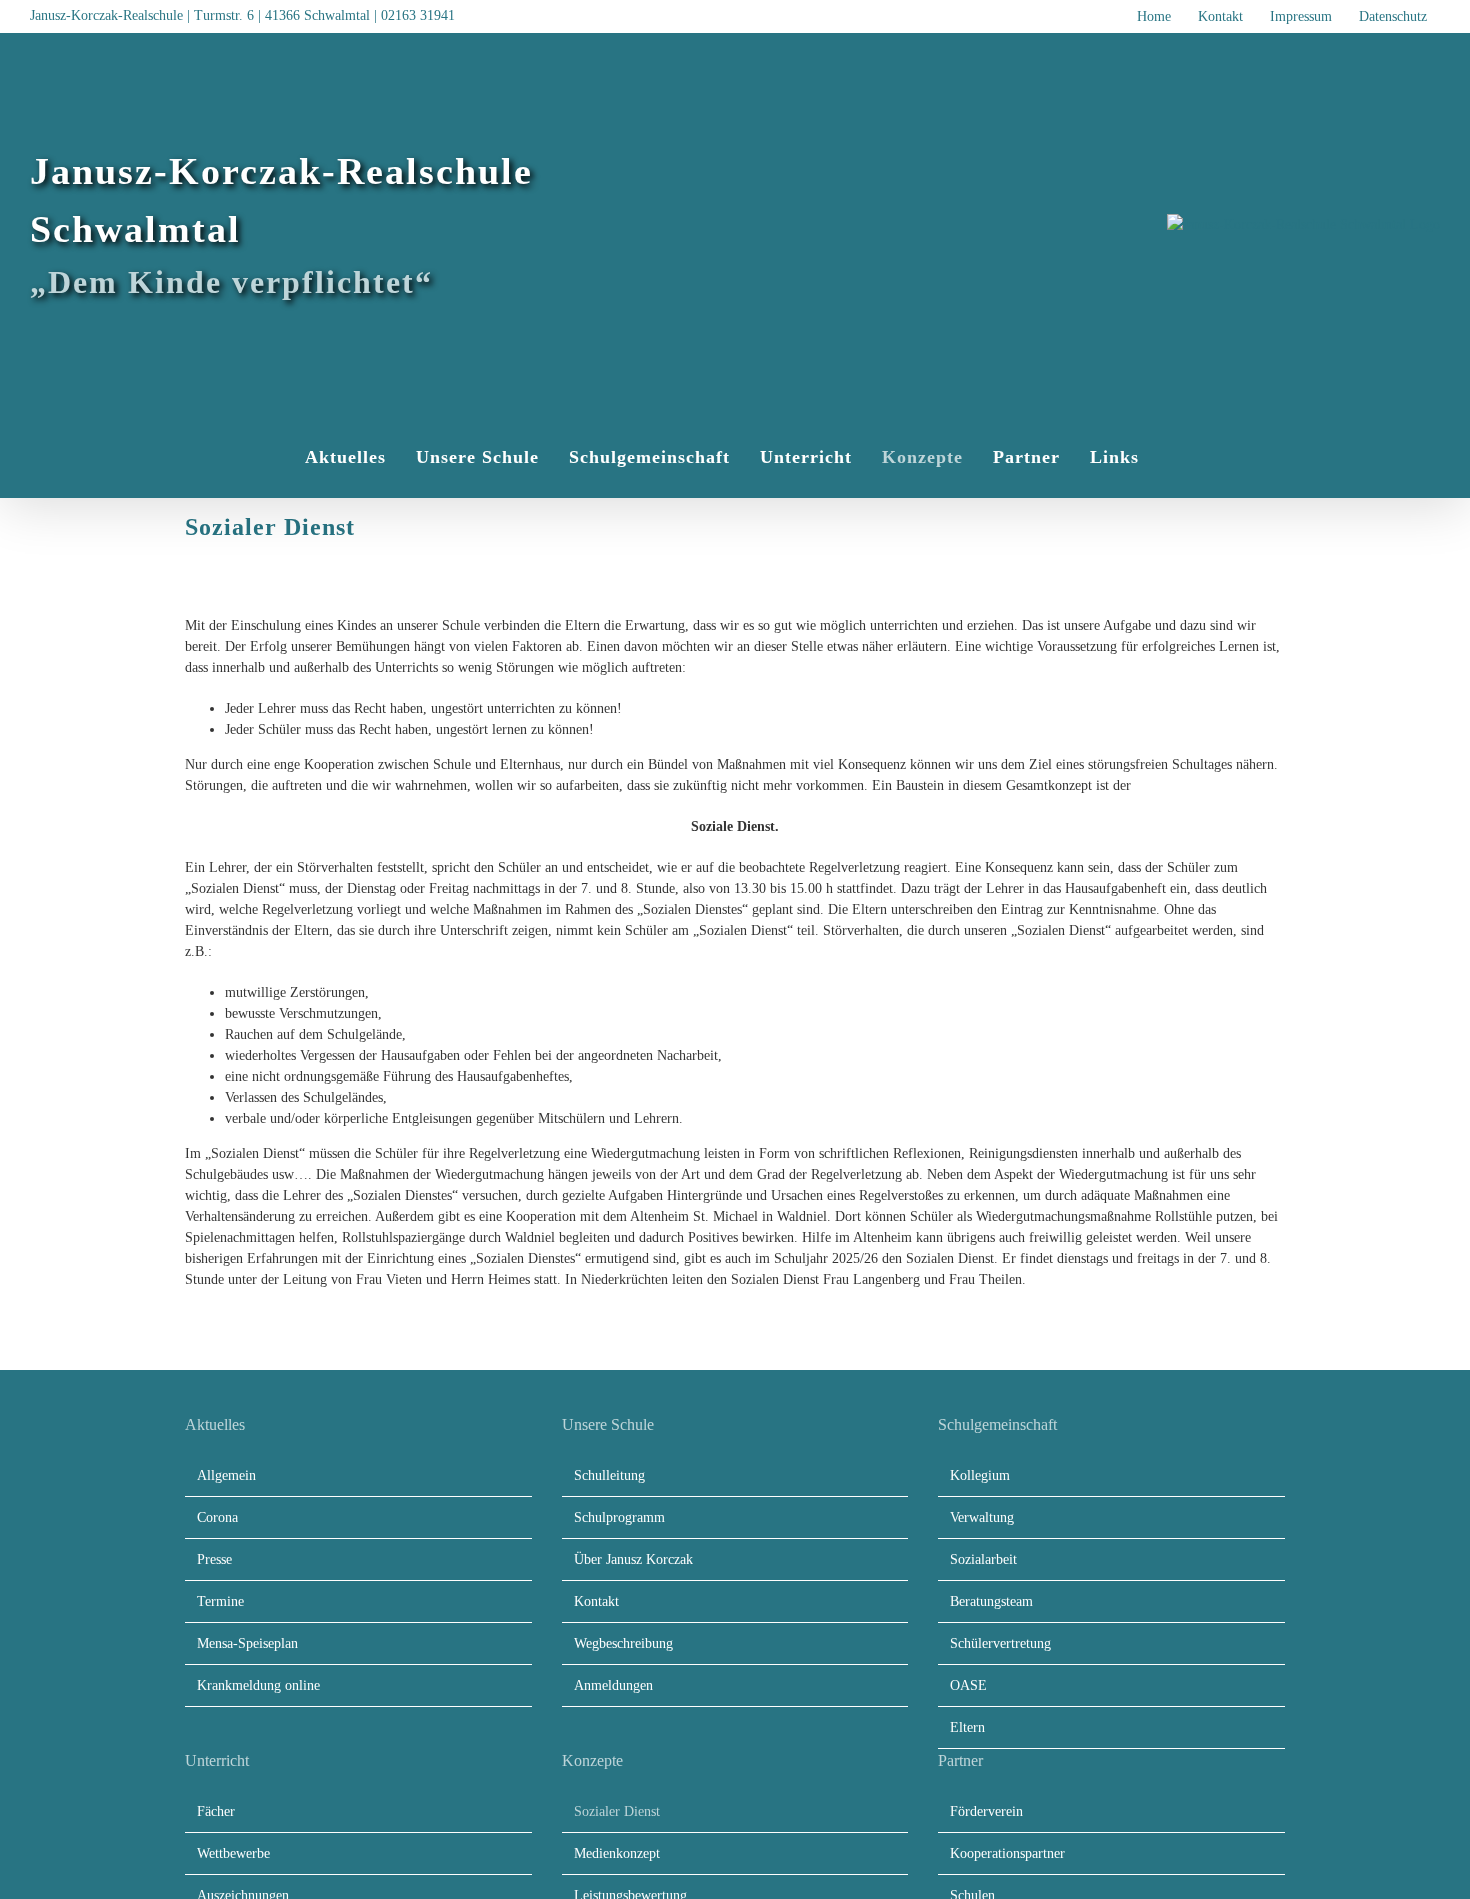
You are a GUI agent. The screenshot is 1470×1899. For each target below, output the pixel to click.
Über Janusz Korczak (633, 1559)
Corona (217, 1517)
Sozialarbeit (983, 1559)
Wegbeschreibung (623, 1643)
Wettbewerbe (233, 1853)
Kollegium (980, 1475)
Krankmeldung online (258, 1685)
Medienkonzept (617, 1853)
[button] (1176, 457)
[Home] (266, 457)
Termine (220, 1601)
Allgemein (226, 1475)
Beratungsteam (991, 1601)
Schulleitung (609, 1475)
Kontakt (596, 1601)
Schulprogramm (619, 1517)
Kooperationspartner (1007, 1853)
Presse (214, 1559)
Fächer (216, 1811)
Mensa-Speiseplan (247, 1643)
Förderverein (986, 1811)
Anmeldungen (613, 1685)
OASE (968, 1685)
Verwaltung (982, 1517)
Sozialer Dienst (617, 1811)
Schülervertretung (1000, 1643)
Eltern (967, 1727)
